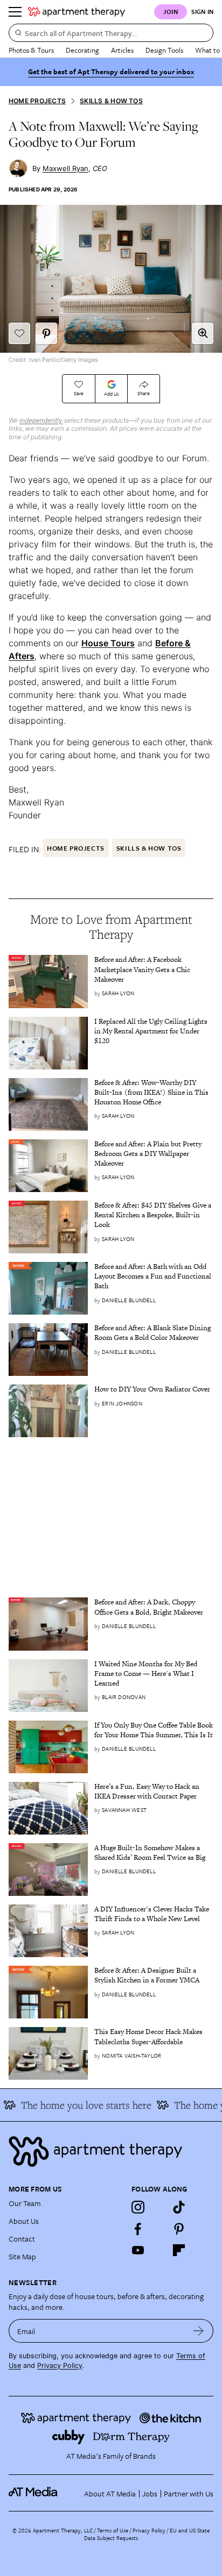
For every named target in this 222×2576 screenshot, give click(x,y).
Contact (22, 2239)
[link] (154, 970)
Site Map (22, 2256)
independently (41, 420)
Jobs (150, 2493)
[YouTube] (138, 2250)
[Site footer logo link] (111, 2152)
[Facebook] (138, 2229)
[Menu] (15, 12)
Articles (122, 50)
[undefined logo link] (77, 12)
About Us (24, 2221)
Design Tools (164, 50)
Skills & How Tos (111, 101)
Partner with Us (189, 2493)
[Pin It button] (46, 333)
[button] (203, 333)
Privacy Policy (60, 2366)
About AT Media (110, 2493)
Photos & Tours (31, 50)
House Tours (108, 643)
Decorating (82, 50)
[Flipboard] (179, 2250)
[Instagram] (138, 2207)
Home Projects (37, 101)
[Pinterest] (179, 2229)
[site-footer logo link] (33, 2493)
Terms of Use (113, 2530)
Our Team (25, 2203)
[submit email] (199, 2331)
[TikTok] (179, 2207)
